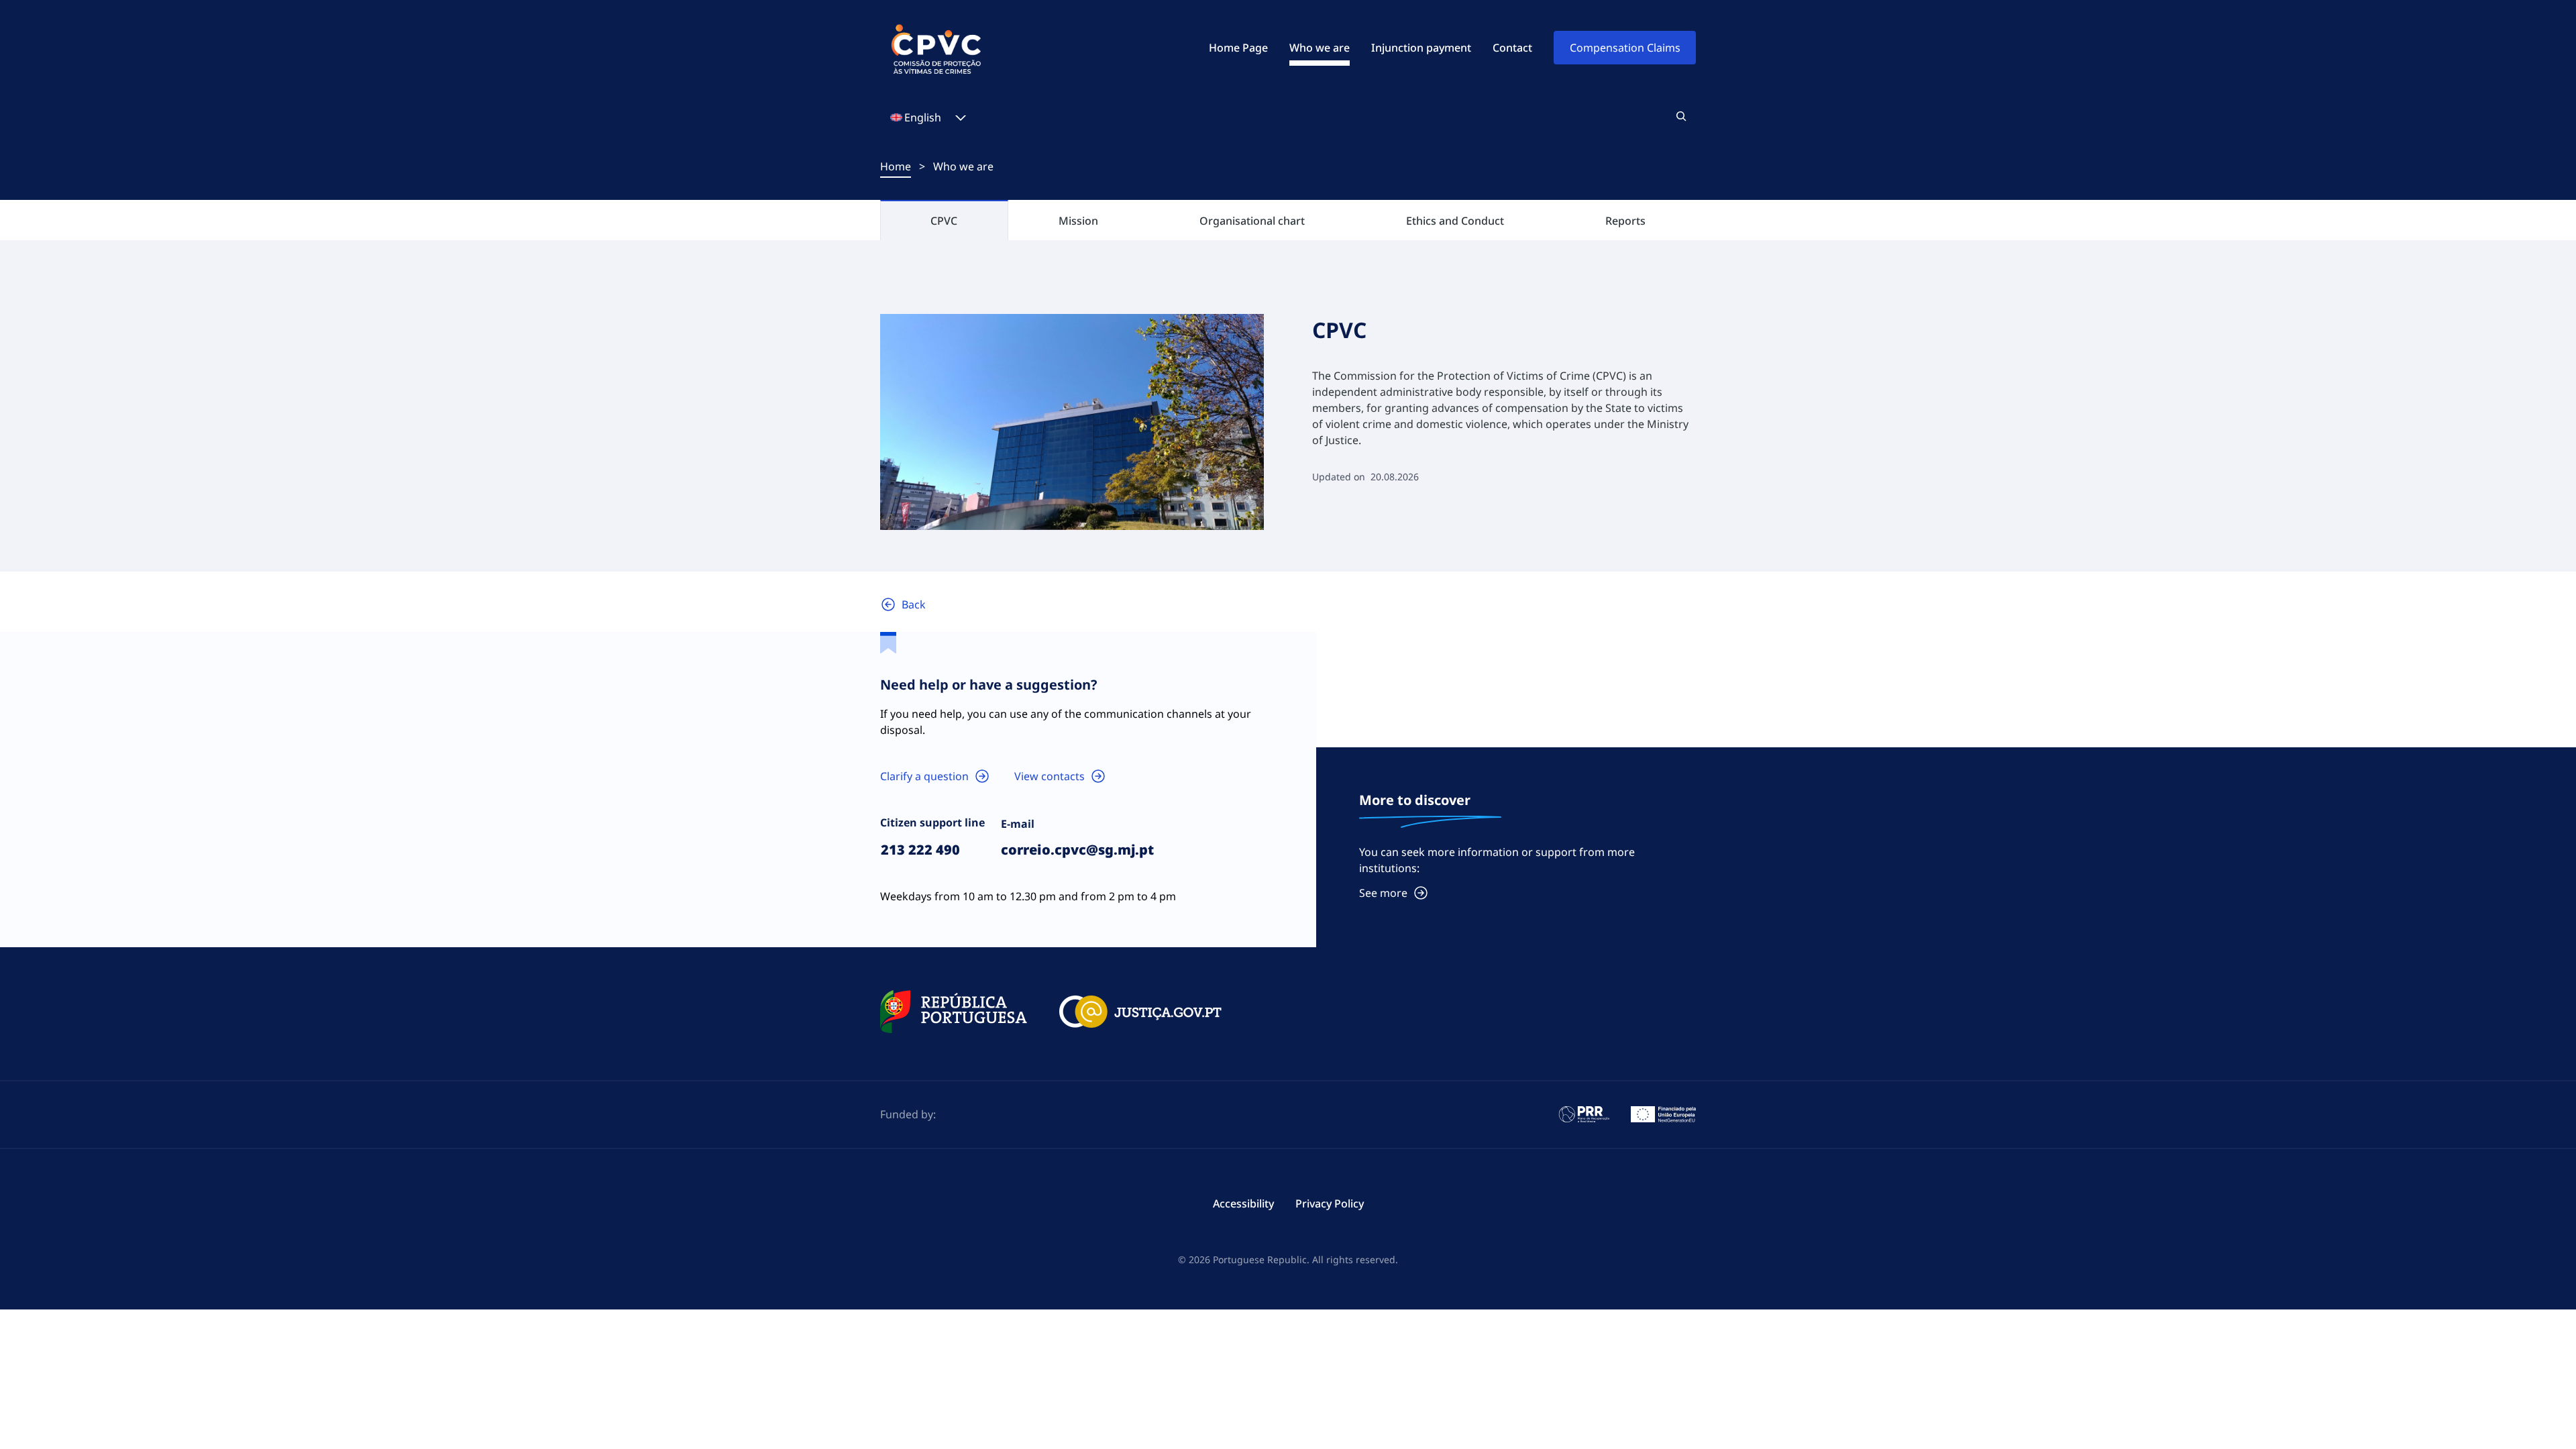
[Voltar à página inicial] (903, 604)
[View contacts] (1060, 776)
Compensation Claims (1625, 48)
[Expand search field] (1681, 116)
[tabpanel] (1288, 422)
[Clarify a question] (935, 776)
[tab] (944, 220)
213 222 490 (920, 850)
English (923, 117)
